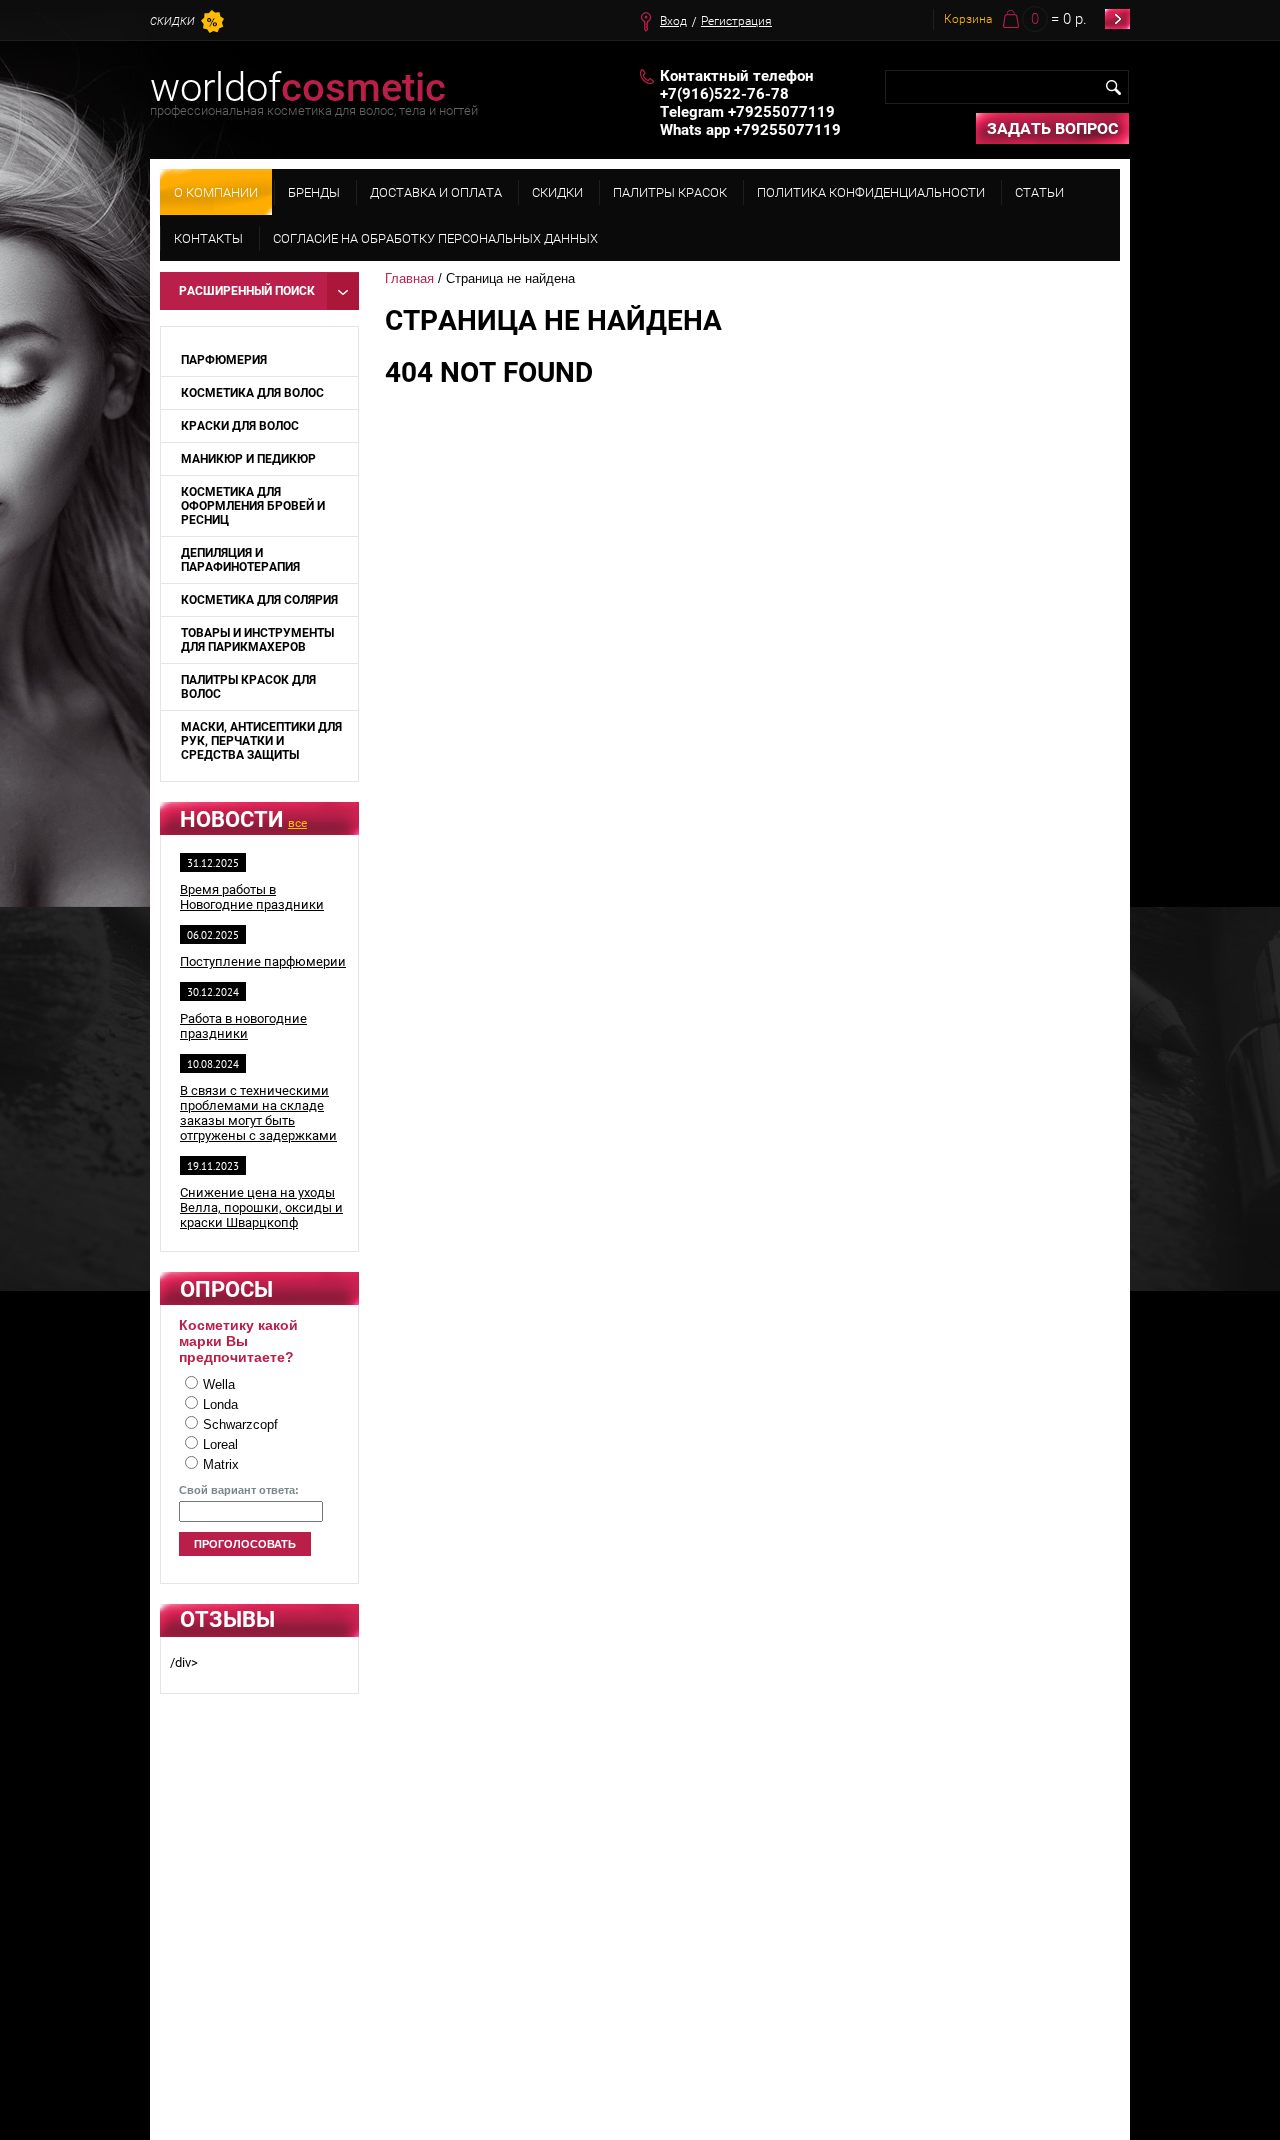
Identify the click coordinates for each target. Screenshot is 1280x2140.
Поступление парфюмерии (263, 961)
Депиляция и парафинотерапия (240, 560)
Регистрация (736, 21)
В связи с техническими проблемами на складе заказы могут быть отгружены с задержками (258, 1113)
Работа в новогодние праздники (243, 1026)
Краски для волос (240, 426)
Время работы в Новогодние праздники (252, 897)
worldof (298, 87)
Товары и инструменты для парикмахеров (257, 640)
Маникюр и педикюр (248, 459)
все (297, 823)
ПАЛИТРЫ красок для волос (248, 687)
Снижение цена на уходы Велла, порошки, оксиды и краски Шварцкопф (261, 1207)
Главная (409, 278)
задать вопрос (1052, 128)
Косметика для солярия (259, 600)
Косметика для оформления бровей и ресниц (253, 506)
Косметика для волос (252, 393)
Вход (673, 21)
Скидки (172, 21)
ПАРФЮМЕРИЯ (224, 360)
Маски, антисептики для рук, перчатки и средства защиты (261, 741)
